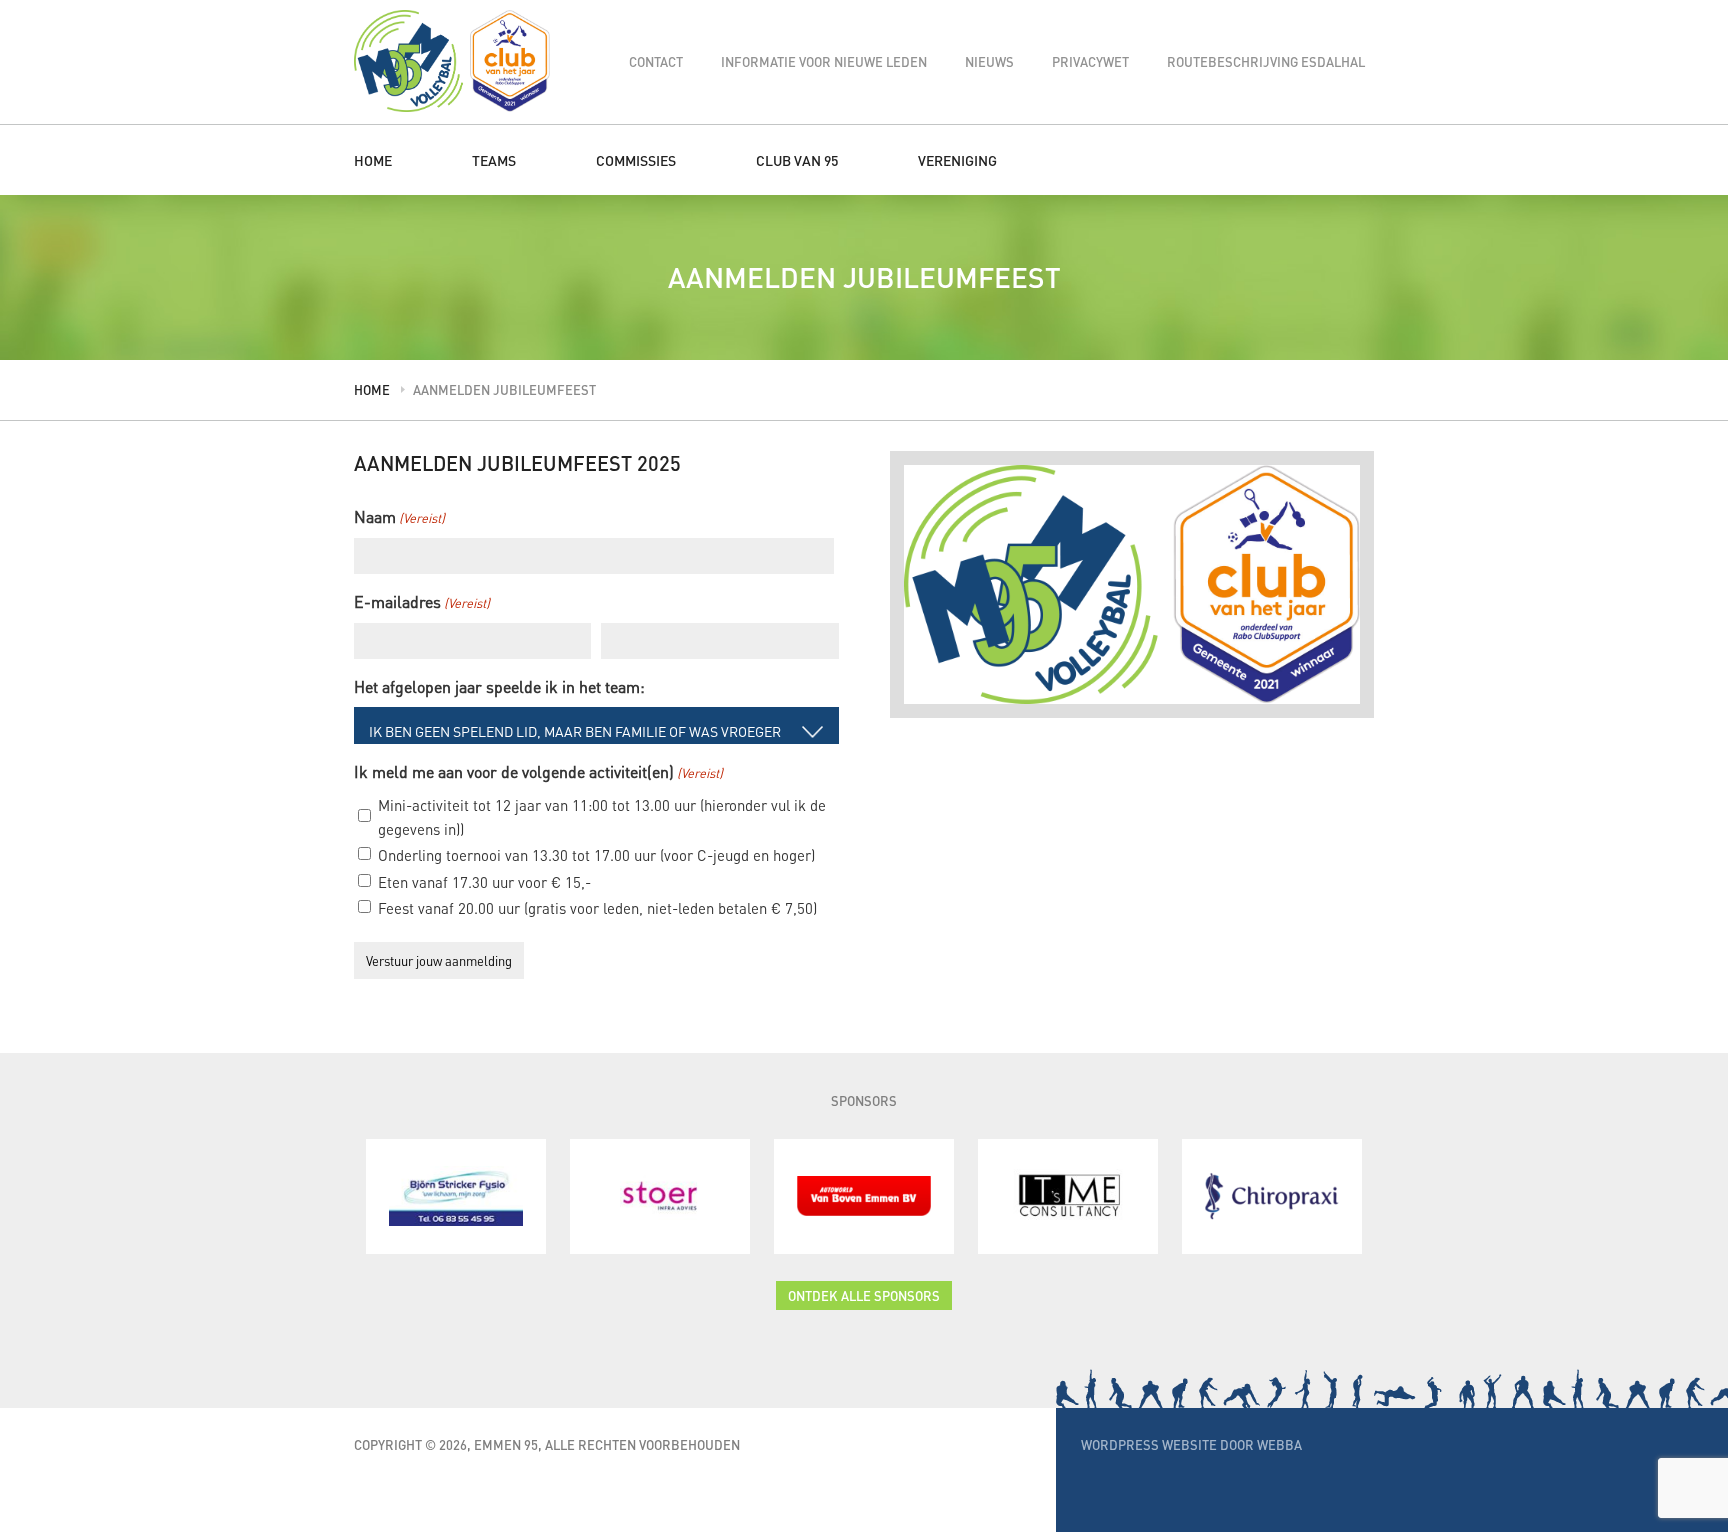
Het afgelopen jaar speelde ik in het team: (499, 686)
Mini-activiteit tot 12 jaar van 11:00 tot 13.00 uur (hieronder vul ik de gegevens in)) (602, 817)
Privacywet (1090, 61)
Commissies (636, 160)
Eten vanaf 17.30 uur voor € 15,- (484, 882)
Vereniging (957, 160)
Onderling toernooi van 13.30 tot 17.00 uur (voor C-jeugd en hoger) (596, 855)
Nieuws (989, 61)
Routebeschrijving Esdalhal (1266, 61)
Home (373, 160)
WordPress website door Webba (1191, 1444)
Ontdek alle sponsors (864, 1295)
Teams (494, 160)
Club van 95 (797, 160)
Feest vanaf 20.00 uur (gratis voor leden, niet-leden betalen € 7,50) (597, 908)
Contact (656, 61)
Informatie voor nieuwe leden (824, 61)
